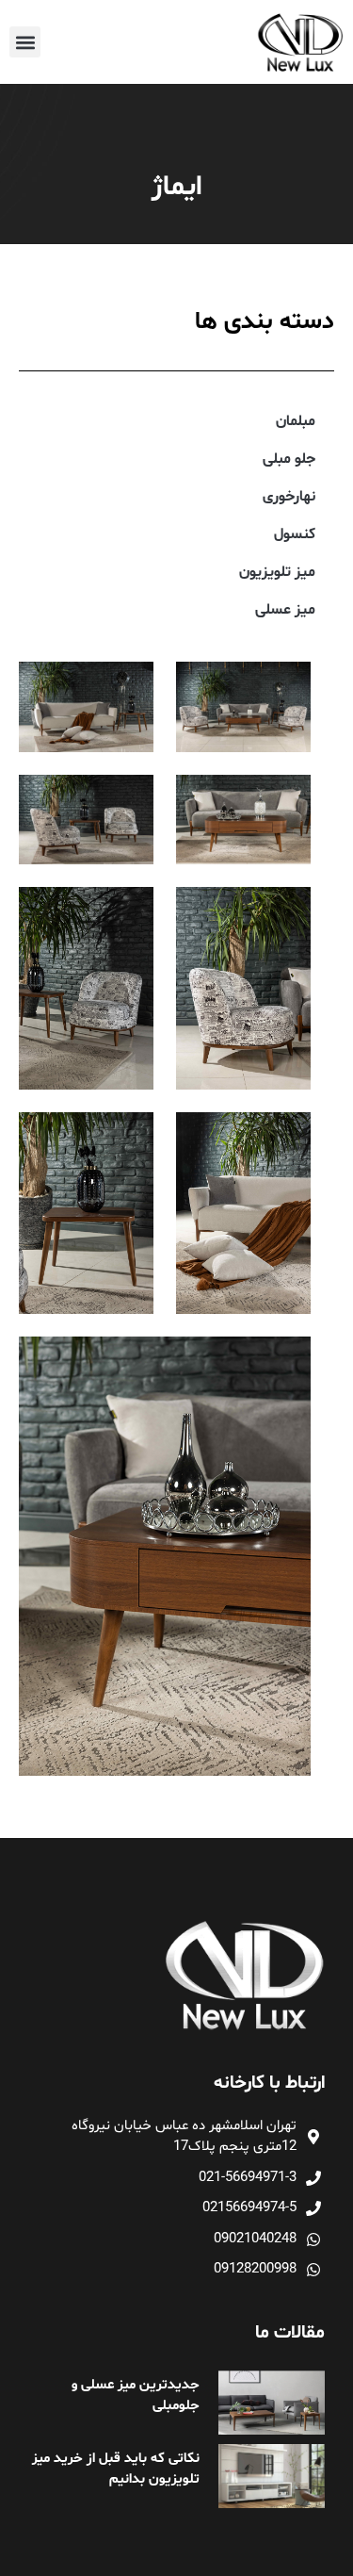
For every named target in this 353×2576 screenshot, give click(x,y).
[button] (25, 42)
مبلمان (296, 421)
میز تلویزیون (277, 572)
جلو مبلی (289, 459)
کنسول (295, 534)
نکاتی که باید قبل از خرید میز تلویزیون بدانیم (116, 2469)
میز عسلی (285, 610)
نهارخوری (289, 497)
